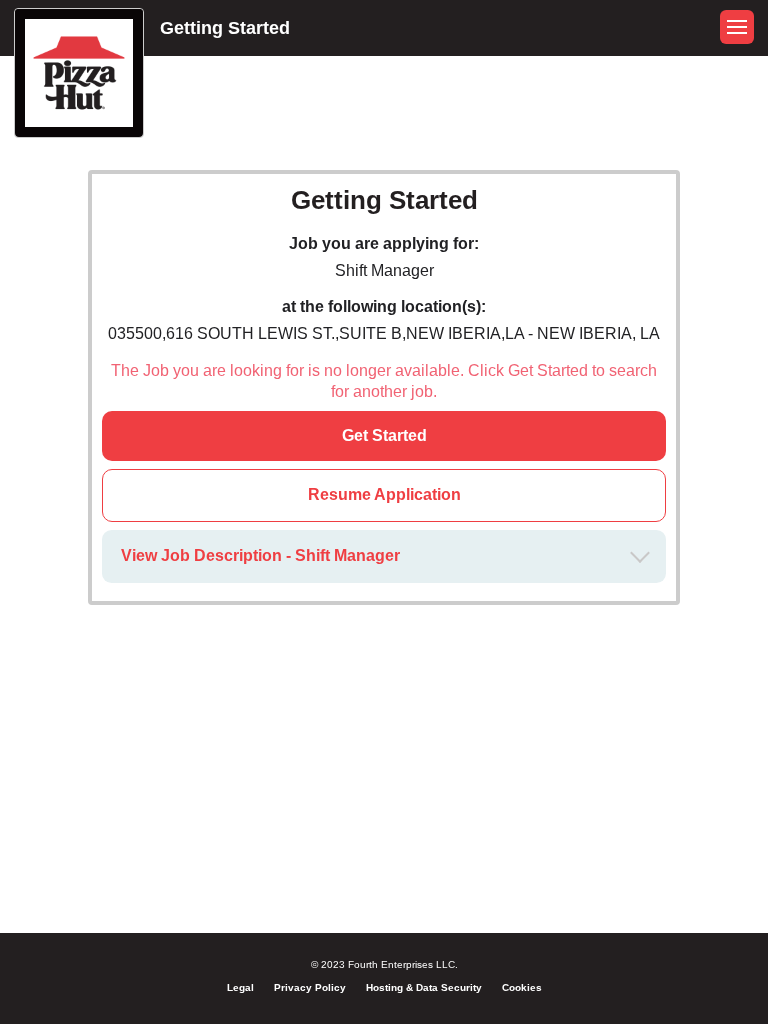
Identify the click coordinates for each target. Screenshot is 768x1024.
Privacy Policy (310, 987)
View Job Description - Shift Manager (260, 555)
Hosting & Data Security (424, 987)
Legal (240, 987)
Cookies (522, 987)
